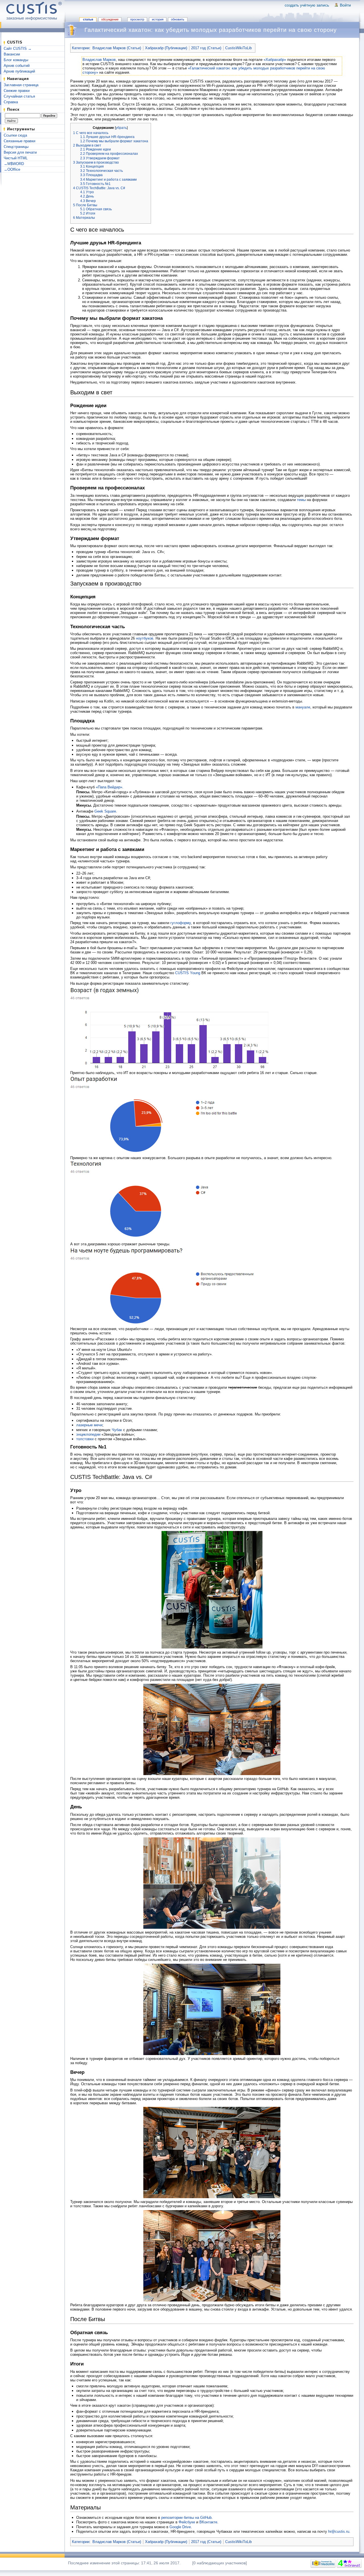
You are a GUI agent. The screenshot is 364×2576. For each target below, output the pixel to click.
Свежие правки (17, 91)
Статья (88, 19)
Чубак (117, 1430)
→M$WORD (14, 164)
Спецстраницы (16, 147)
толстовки (85, 1439)
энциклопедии (88, 1434)
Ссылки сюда (15, 135)
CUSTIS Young (188, 973)
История (158, 19)
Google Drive (180, 2527)
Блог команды (16, 60)
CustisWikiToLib (238, 48)
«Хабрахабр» (275, 60)
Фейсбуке (187, 2522)
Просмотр (137, 19)
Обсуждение (110, 19)
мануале (303, 707)
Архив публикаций (19, 71)
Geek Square (105, 811)
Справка (11, 102)
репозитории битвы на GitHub (186, 2518)
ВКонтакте (208, 2522)
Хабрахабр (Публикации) (166, 48)
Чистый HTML (16, 158)
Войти (345, 5)
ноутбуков (145, 638)
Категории (81, 48)
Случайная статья (19, 96)
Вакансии (12, 54)
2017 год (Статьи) (206, 48)
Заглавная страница (21, 85)
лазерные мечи (89, 1425)
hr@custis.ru (339, 2531)
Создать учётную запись (307, 5)
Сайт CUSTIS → (18, 49)
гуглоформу (181, 923)
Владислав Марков (99, 60)
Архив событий (17, 66)
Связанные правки (19, 141)
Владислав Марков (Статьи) (117, 48)
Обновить (178, 19)
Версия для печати (20, 152)
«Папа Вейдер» (109, 787)
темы (301, 500)
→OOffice (12, 169)
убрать (121, 128)
